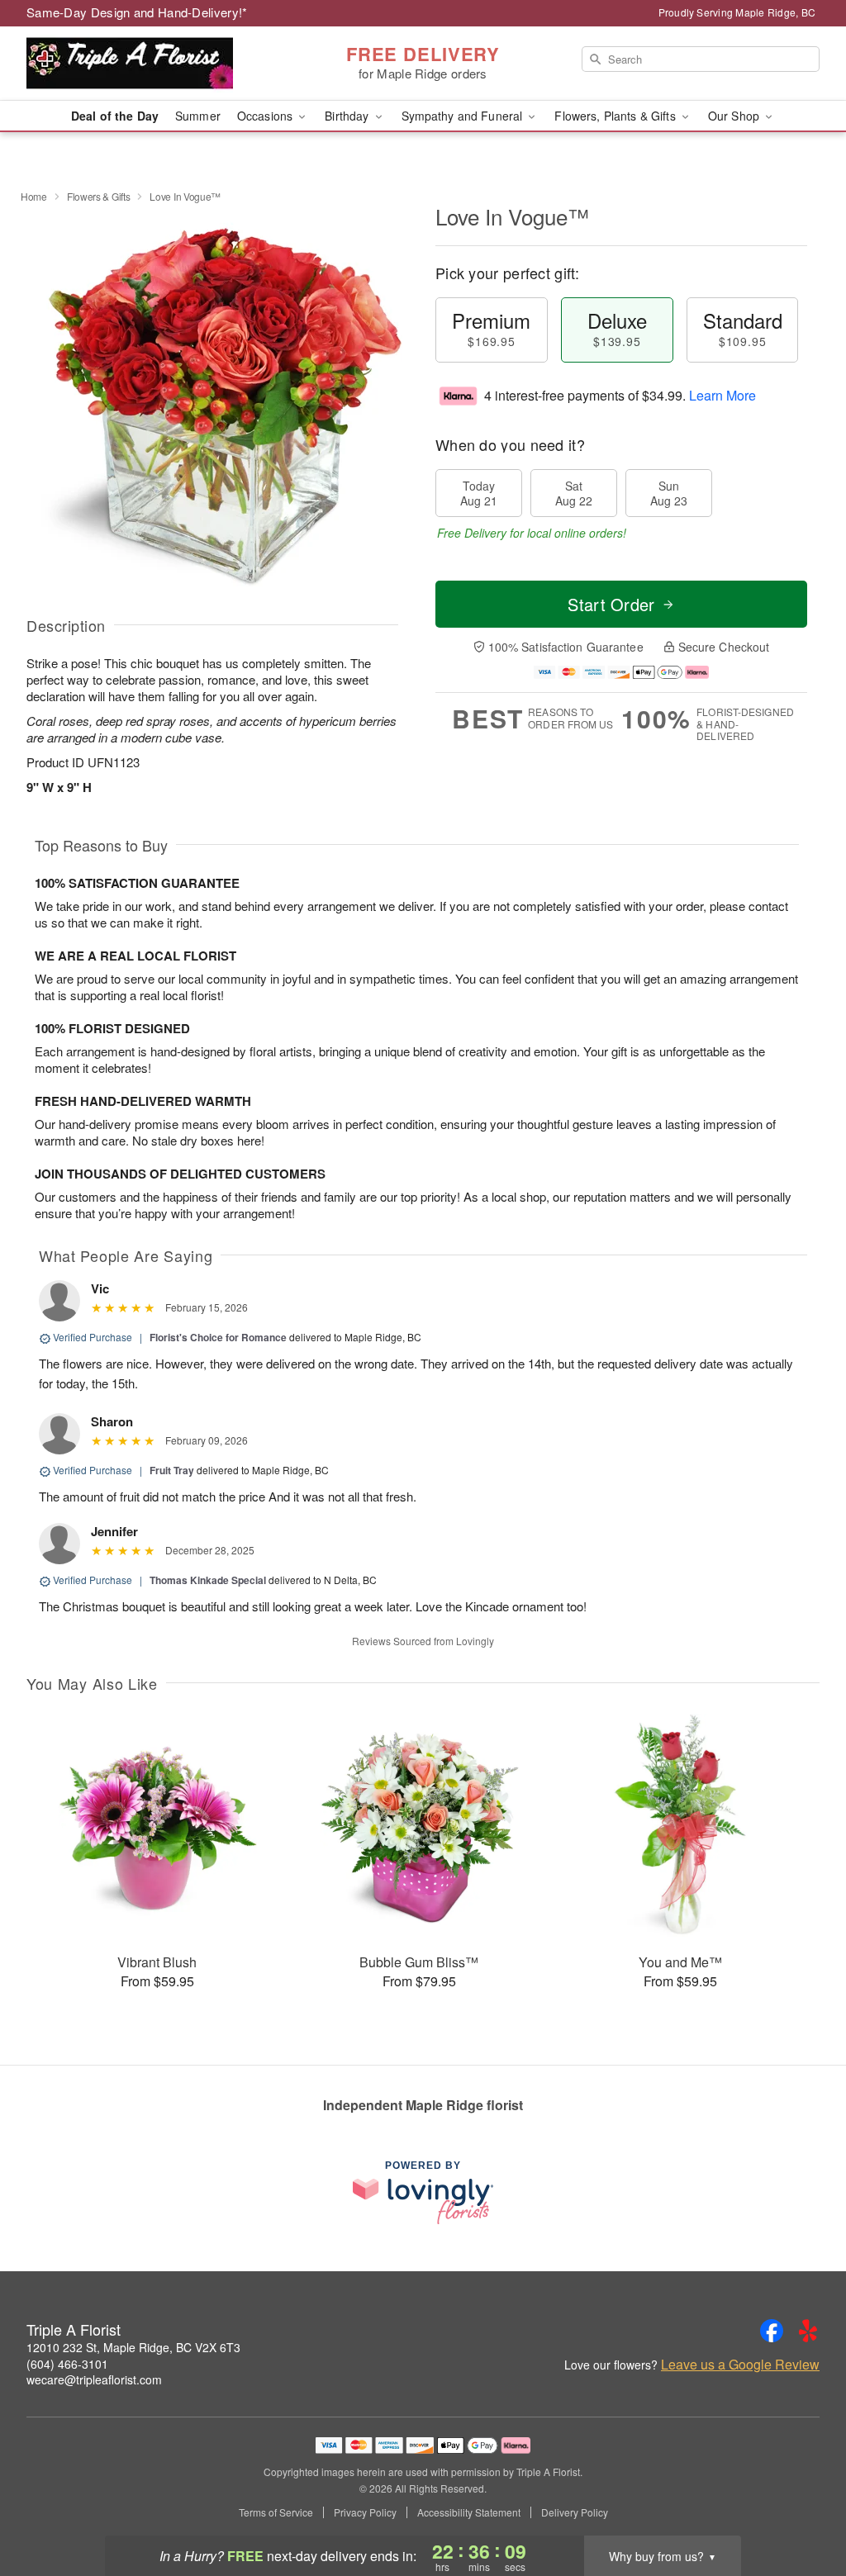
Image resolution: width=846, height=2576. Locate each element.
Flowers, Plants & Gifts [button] (616, 116)
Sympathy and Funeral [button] (464, 116)
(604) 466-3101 (67, 2364)
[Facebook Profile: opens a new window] (772, 2331)
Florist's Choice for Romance (218, 1337)
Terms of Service (276, 2512)
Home (34, 196)
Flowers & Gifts (99, 196)
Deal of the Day (115, 116)
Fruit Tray (172, 1470)
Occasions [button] (266, 116)
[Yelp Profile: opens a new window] (808, 2331)
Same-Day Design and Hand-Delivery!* (137, 12)
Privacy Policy (365, 2512)
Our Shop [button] (735, 116)
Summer (198, 116)
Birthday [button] (348, 116)
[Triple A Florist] (145, 64)
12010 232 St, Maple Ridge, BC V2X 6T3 (133, 2347)
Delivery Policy (575, 2512)
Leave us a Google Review (740, 2365)
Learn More (722, 395)
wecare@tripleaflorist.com (94, 2379)
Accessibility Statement (469, 2512)
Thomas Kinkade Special (208, 1580)
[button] (803, 2506)
